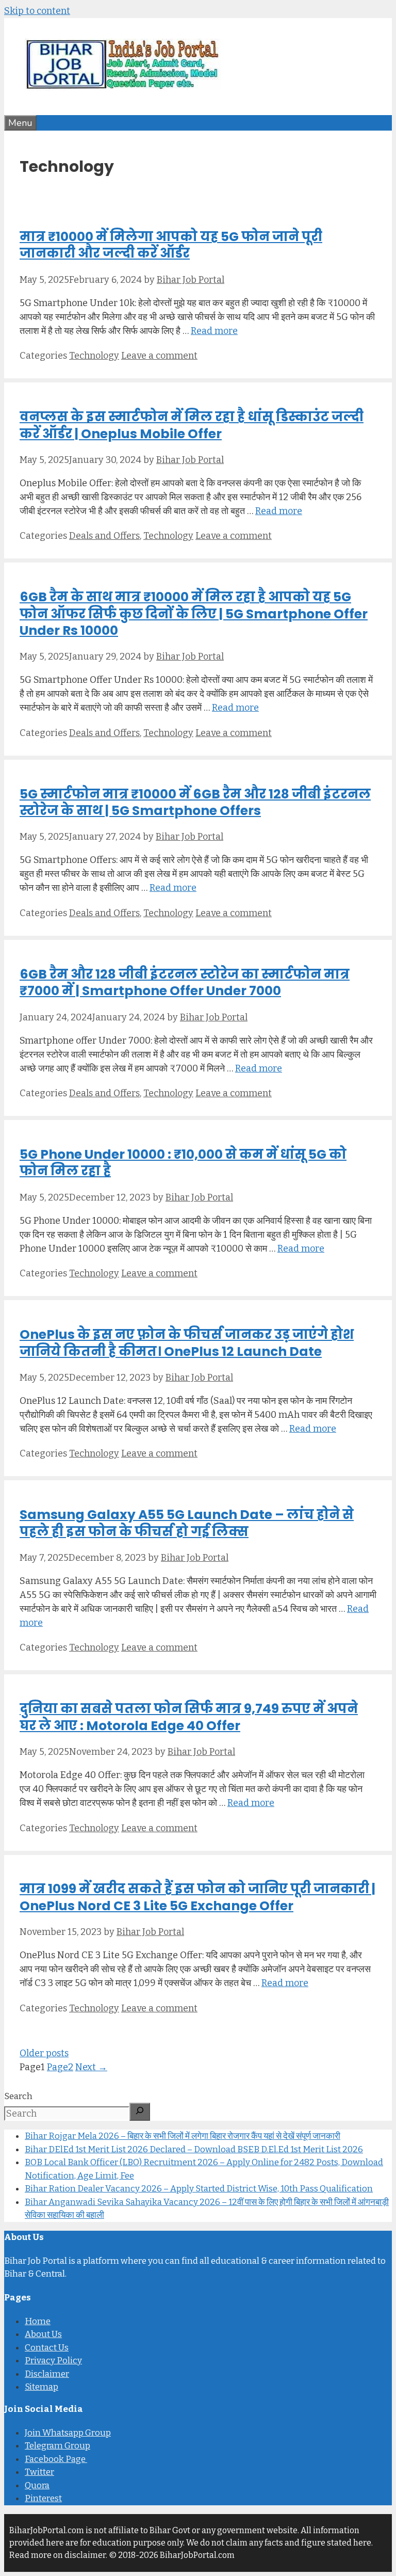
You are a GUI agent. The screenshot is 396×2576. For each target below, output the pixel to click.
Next (91, 2067)
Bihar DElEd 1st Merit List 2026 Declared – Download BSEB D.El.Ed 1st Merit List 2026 (194, 2149)
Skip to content (37, 11)
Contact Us (47, 2348)
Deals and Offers (104, 536)
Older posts (44, 2053)
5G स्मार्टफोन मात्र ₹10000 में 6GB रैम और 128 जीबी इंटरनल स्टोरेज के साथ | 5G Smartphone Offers (195, 803)
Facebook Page (56, 2459)
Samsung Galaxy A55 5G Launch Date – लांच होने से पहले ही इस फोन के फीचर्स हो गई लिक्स (187, 1523)
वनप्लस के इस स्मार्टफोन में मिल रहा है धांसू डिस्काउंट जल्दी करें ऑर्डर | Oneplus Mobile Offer (192, 425)
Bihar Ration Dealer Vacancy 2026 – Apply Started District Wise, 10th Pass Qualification (199, 2189)
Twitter (39, 2472)
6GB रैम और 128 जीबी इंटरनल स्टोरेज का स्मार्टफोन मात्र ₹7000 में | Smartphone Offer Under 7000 (185, 983)
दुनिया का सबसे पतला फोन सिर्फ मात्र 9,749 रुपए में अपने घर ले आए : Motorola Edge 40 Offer (189, 1717)
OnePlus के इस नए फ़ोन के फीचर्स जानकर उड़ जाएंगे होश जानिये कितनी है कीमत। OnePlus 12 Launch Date (187, 1343)
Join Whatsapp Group (68, 2433)
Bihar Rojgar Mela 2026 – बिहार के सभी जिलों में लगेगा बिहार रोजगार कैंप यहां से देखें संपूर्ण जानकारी (183, 2136)
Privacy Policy (53, 2361)
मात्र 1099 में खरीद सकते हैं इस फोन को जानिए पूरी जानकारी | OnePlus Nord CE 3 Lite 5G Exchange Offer (197, 1897)
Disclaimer (47, 2374)
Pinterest (43, 2498)
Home (38, 2321)
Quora (37, 2485)
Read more (214, 331)
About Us (43, 2334)
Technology (94, 356)
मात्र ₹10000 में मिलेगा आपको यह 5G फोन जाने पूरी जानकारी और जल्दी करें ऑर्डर (171, 245)
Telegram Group (57, 2446)
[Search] (140, 2112)
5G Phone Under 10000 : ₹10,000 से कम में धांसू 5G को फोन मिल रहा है (183, 1163)
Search (18, 2096)
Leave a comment (159, 356)
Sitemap (42, 2387)
